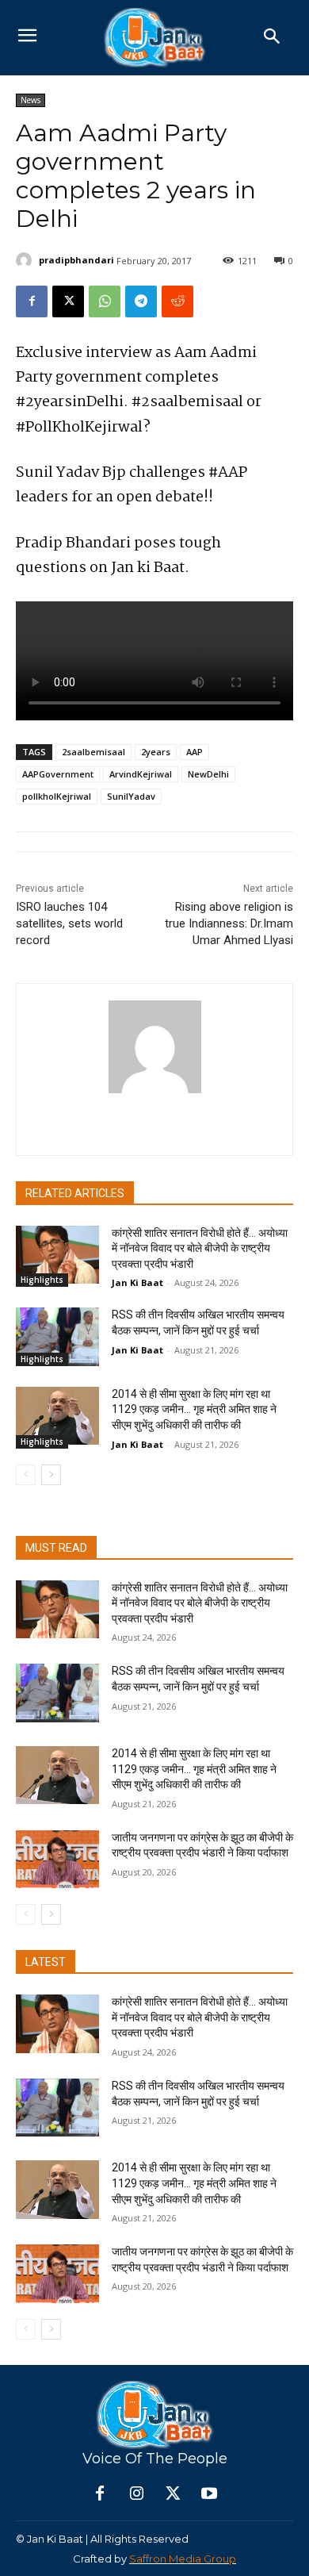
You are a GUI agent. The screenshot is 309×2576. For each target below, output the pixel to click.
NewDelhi (208, 774)
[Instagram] (136, 2494)
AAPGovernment (58, 774)
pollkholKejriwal (57, 796)
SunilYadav (131, 796)
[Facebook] (32, 301)
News (31, 100)
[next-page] (51, 1475)
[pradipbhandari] (26, 260)
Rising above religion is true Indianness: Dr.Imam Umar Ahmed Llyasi (229, 923)
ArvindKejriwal (141, 774)
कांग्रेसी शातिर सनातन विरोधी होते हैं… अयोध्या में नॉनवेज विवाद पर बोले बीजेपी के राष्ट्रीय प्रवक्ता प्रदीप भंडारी (200, 1248)
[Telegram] (141, 301)
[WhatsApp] (105, 301)
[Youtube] (209, 2494)
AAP (195, 752)
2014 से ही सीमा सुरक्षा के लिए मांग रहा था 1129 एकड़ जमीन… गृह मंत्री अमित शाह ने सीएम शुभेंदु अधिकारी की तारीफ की (194, 1409)
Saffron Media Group (183, 2559)
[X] (68, 301)
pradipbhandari (76, 260)
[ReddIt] (177, 301)
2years (156, 752)
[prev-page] (26, 1475)
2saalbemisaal (93, 752)
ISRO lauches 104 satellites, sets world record (69, 923)
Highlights (42, 1280)
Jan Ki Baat (137, 1282)
